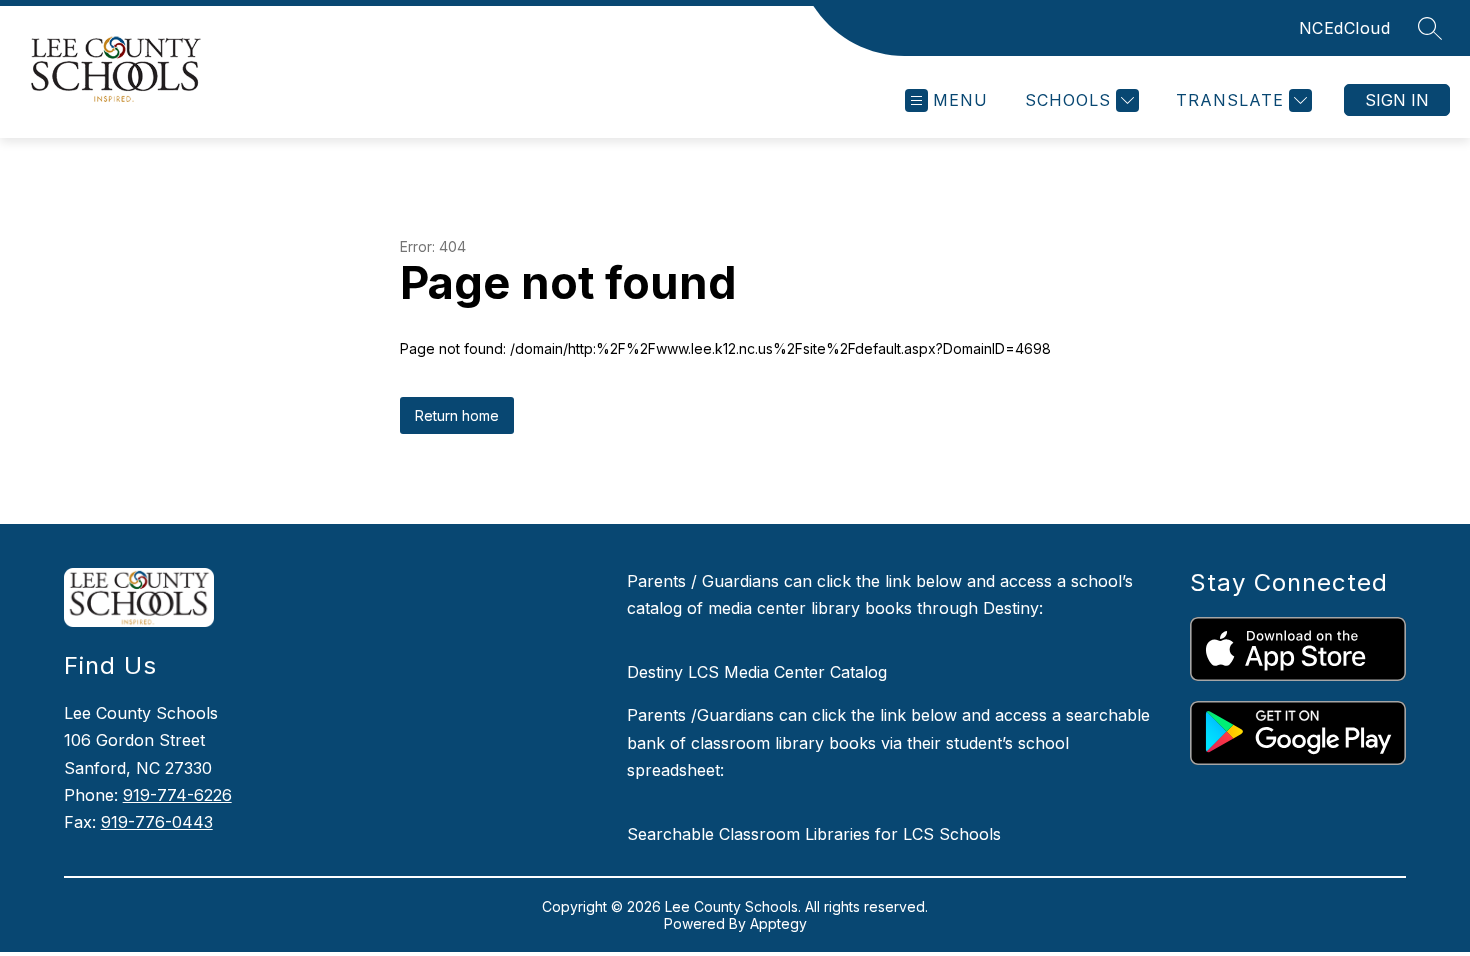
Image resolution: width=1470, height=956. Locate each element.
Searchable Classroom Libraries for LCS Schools (814, 834)
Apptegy (778, 923)
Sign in (1397, 100)
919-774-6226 (177, 795)
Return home (457, 415)
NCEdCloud (1345, 28)
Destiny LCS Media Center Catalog (757, 672)
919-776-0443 (157, 822)
